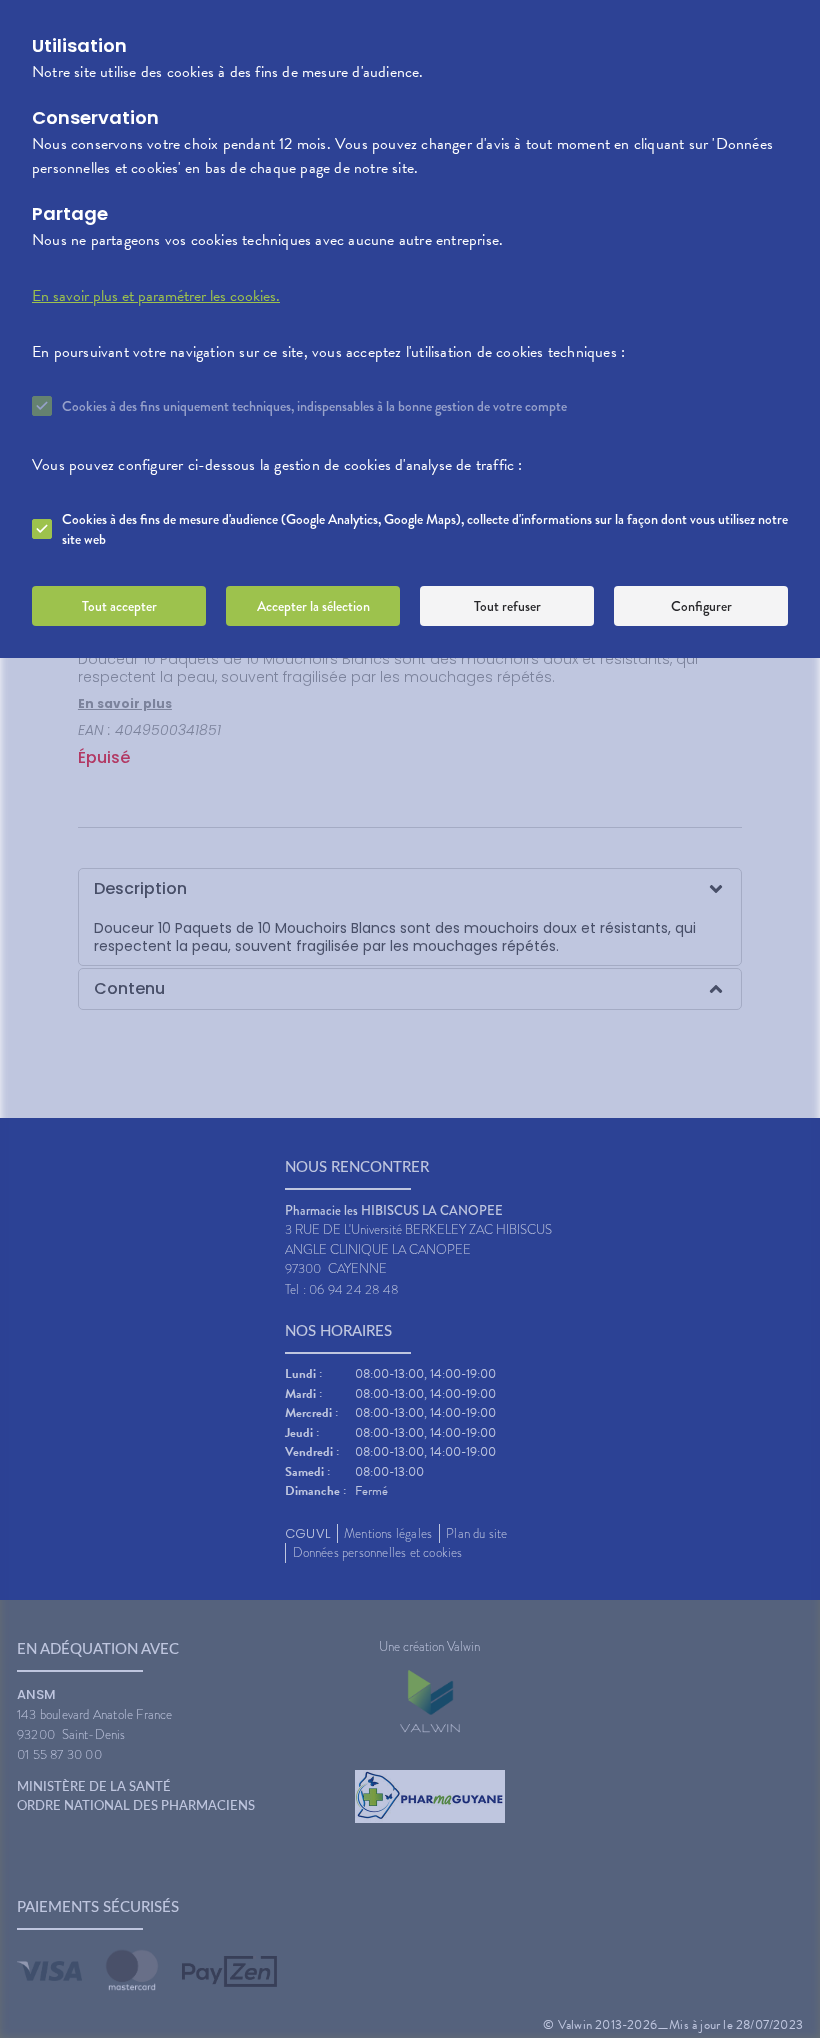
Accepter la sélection (313, 606)
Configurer (701, 606)
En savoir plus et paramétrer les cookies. (156, 296)
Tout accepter (119, 606)
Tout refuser (507, 606)
